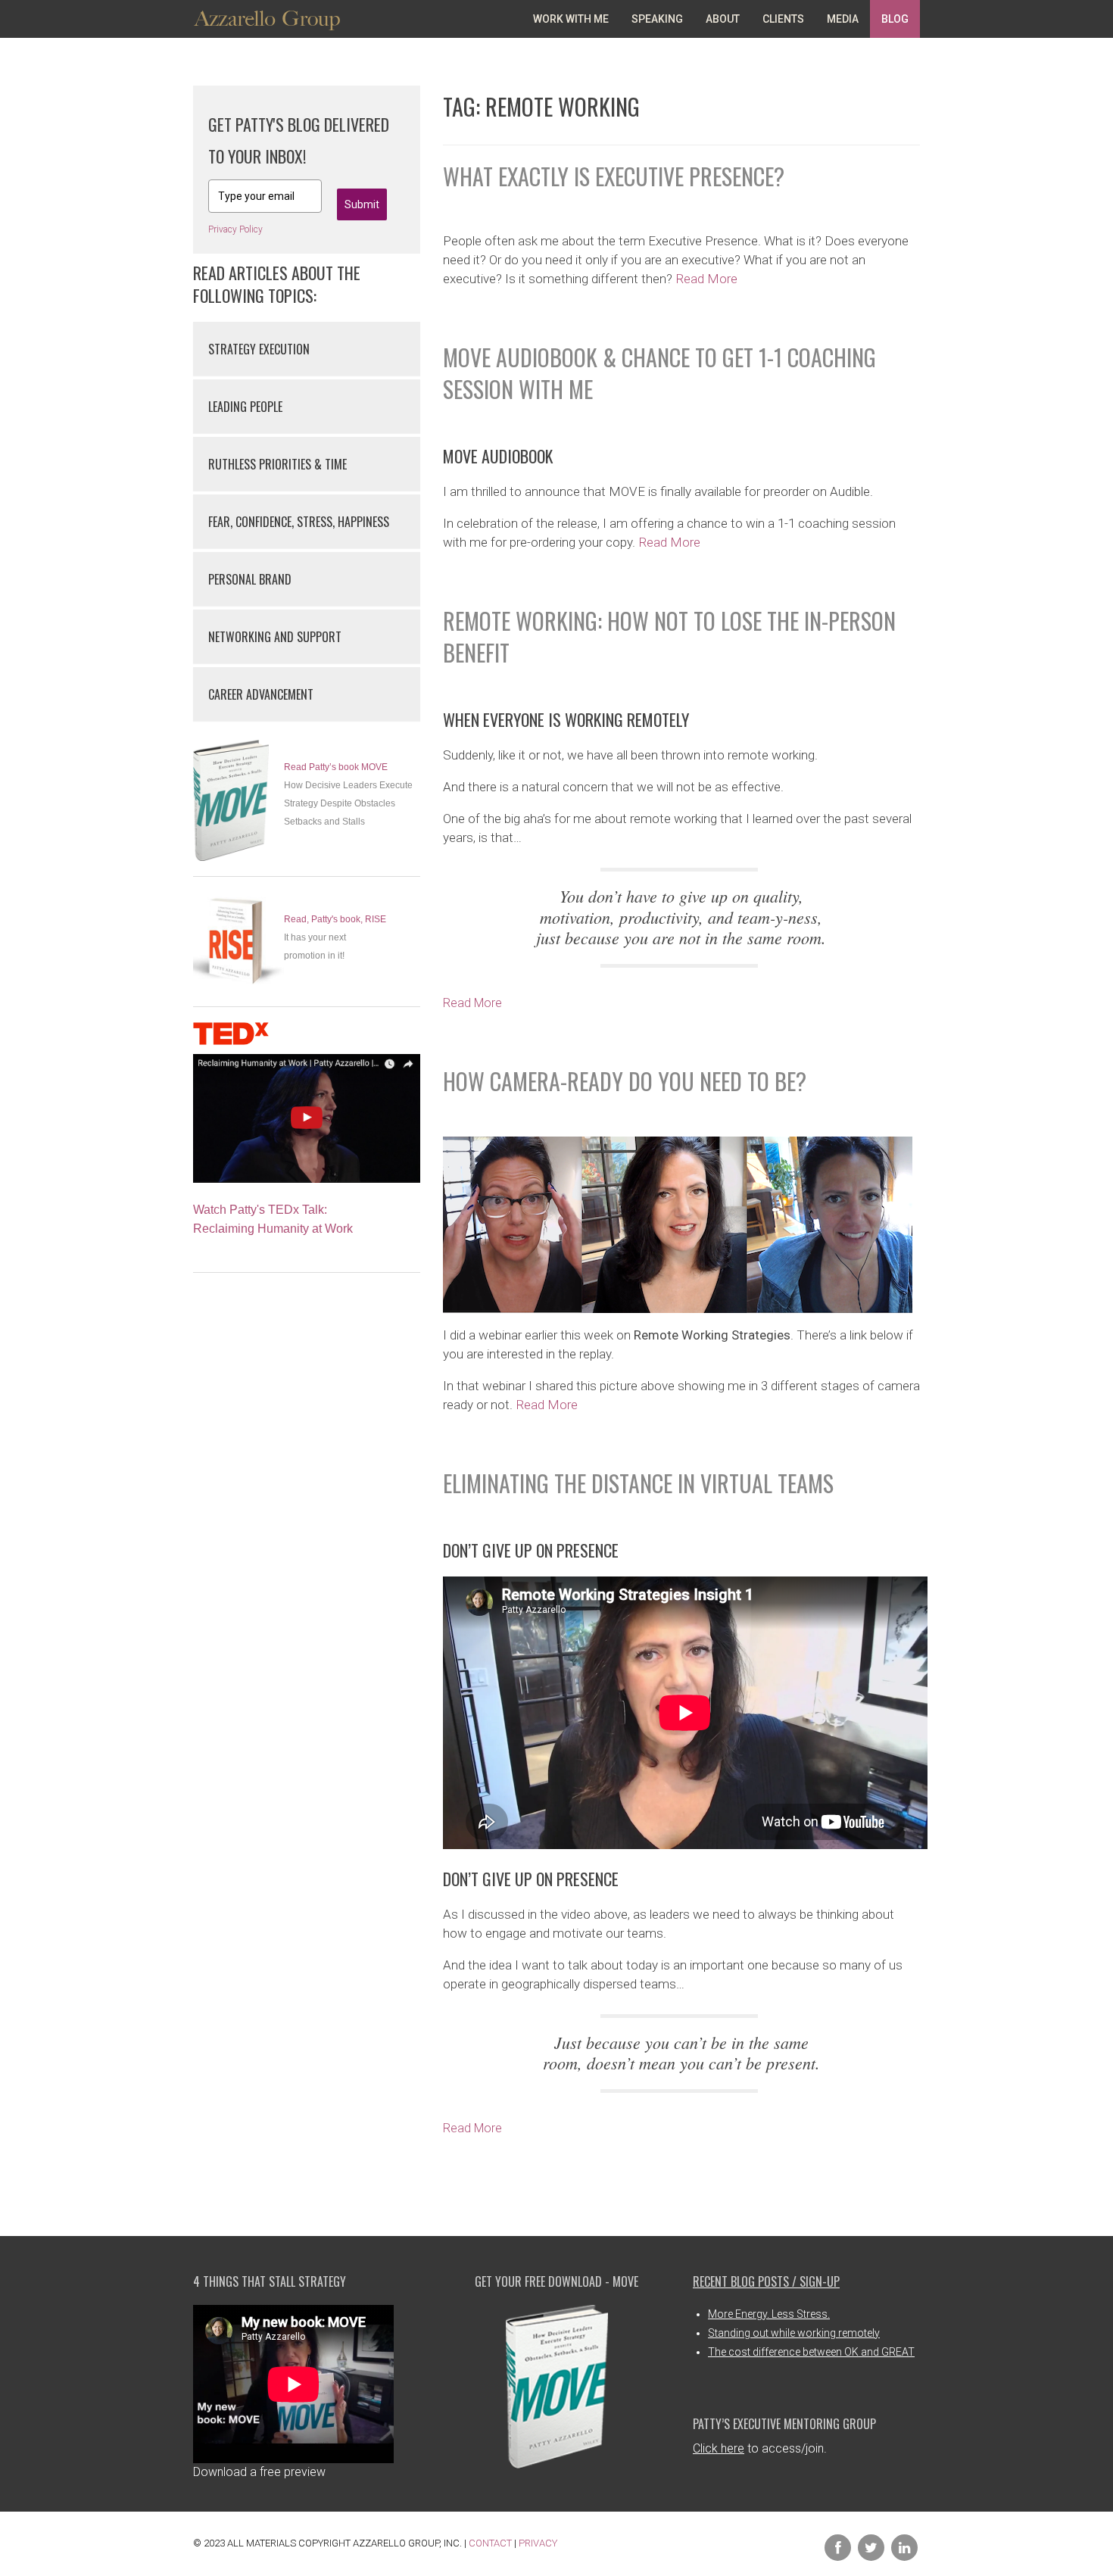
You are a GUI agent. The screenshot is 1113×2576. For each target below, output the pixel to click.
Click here (719, 2448)
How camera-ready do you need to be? (625, 1081)
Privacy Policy (235, 229)
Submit (362, 204)
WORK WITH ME (571, 19)
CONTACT (490, 2543)
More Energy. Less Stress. (769, 2314)
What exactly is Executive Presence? (614, 176)
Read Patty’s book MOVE (336, 767)
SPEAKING (657, 19)
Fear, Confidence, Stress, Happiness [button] (299, 522)
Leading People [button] (245, 407)
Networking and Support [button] (275, 637)
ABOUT (723, 19)
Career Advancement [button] (261, 694)
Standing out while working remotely (794, 2333)
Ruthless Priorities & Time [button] (277, 464)
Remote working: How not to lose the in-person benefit (669, 636)
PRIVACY (538, 2543)
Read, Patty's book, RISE (335, 919)
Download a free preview (259, 2472)
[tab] (307, 349)
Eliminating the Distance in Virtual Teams (638, 1483)
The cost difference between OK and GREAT (811, 2352)
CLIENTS (783, 19)
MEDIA (843, 19)
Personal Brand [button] (250, 579)
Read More (706, 279)
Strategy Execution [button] (259, 349)
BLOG (895, 19)
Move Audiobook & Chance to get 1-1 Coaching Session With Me (659, 373)
